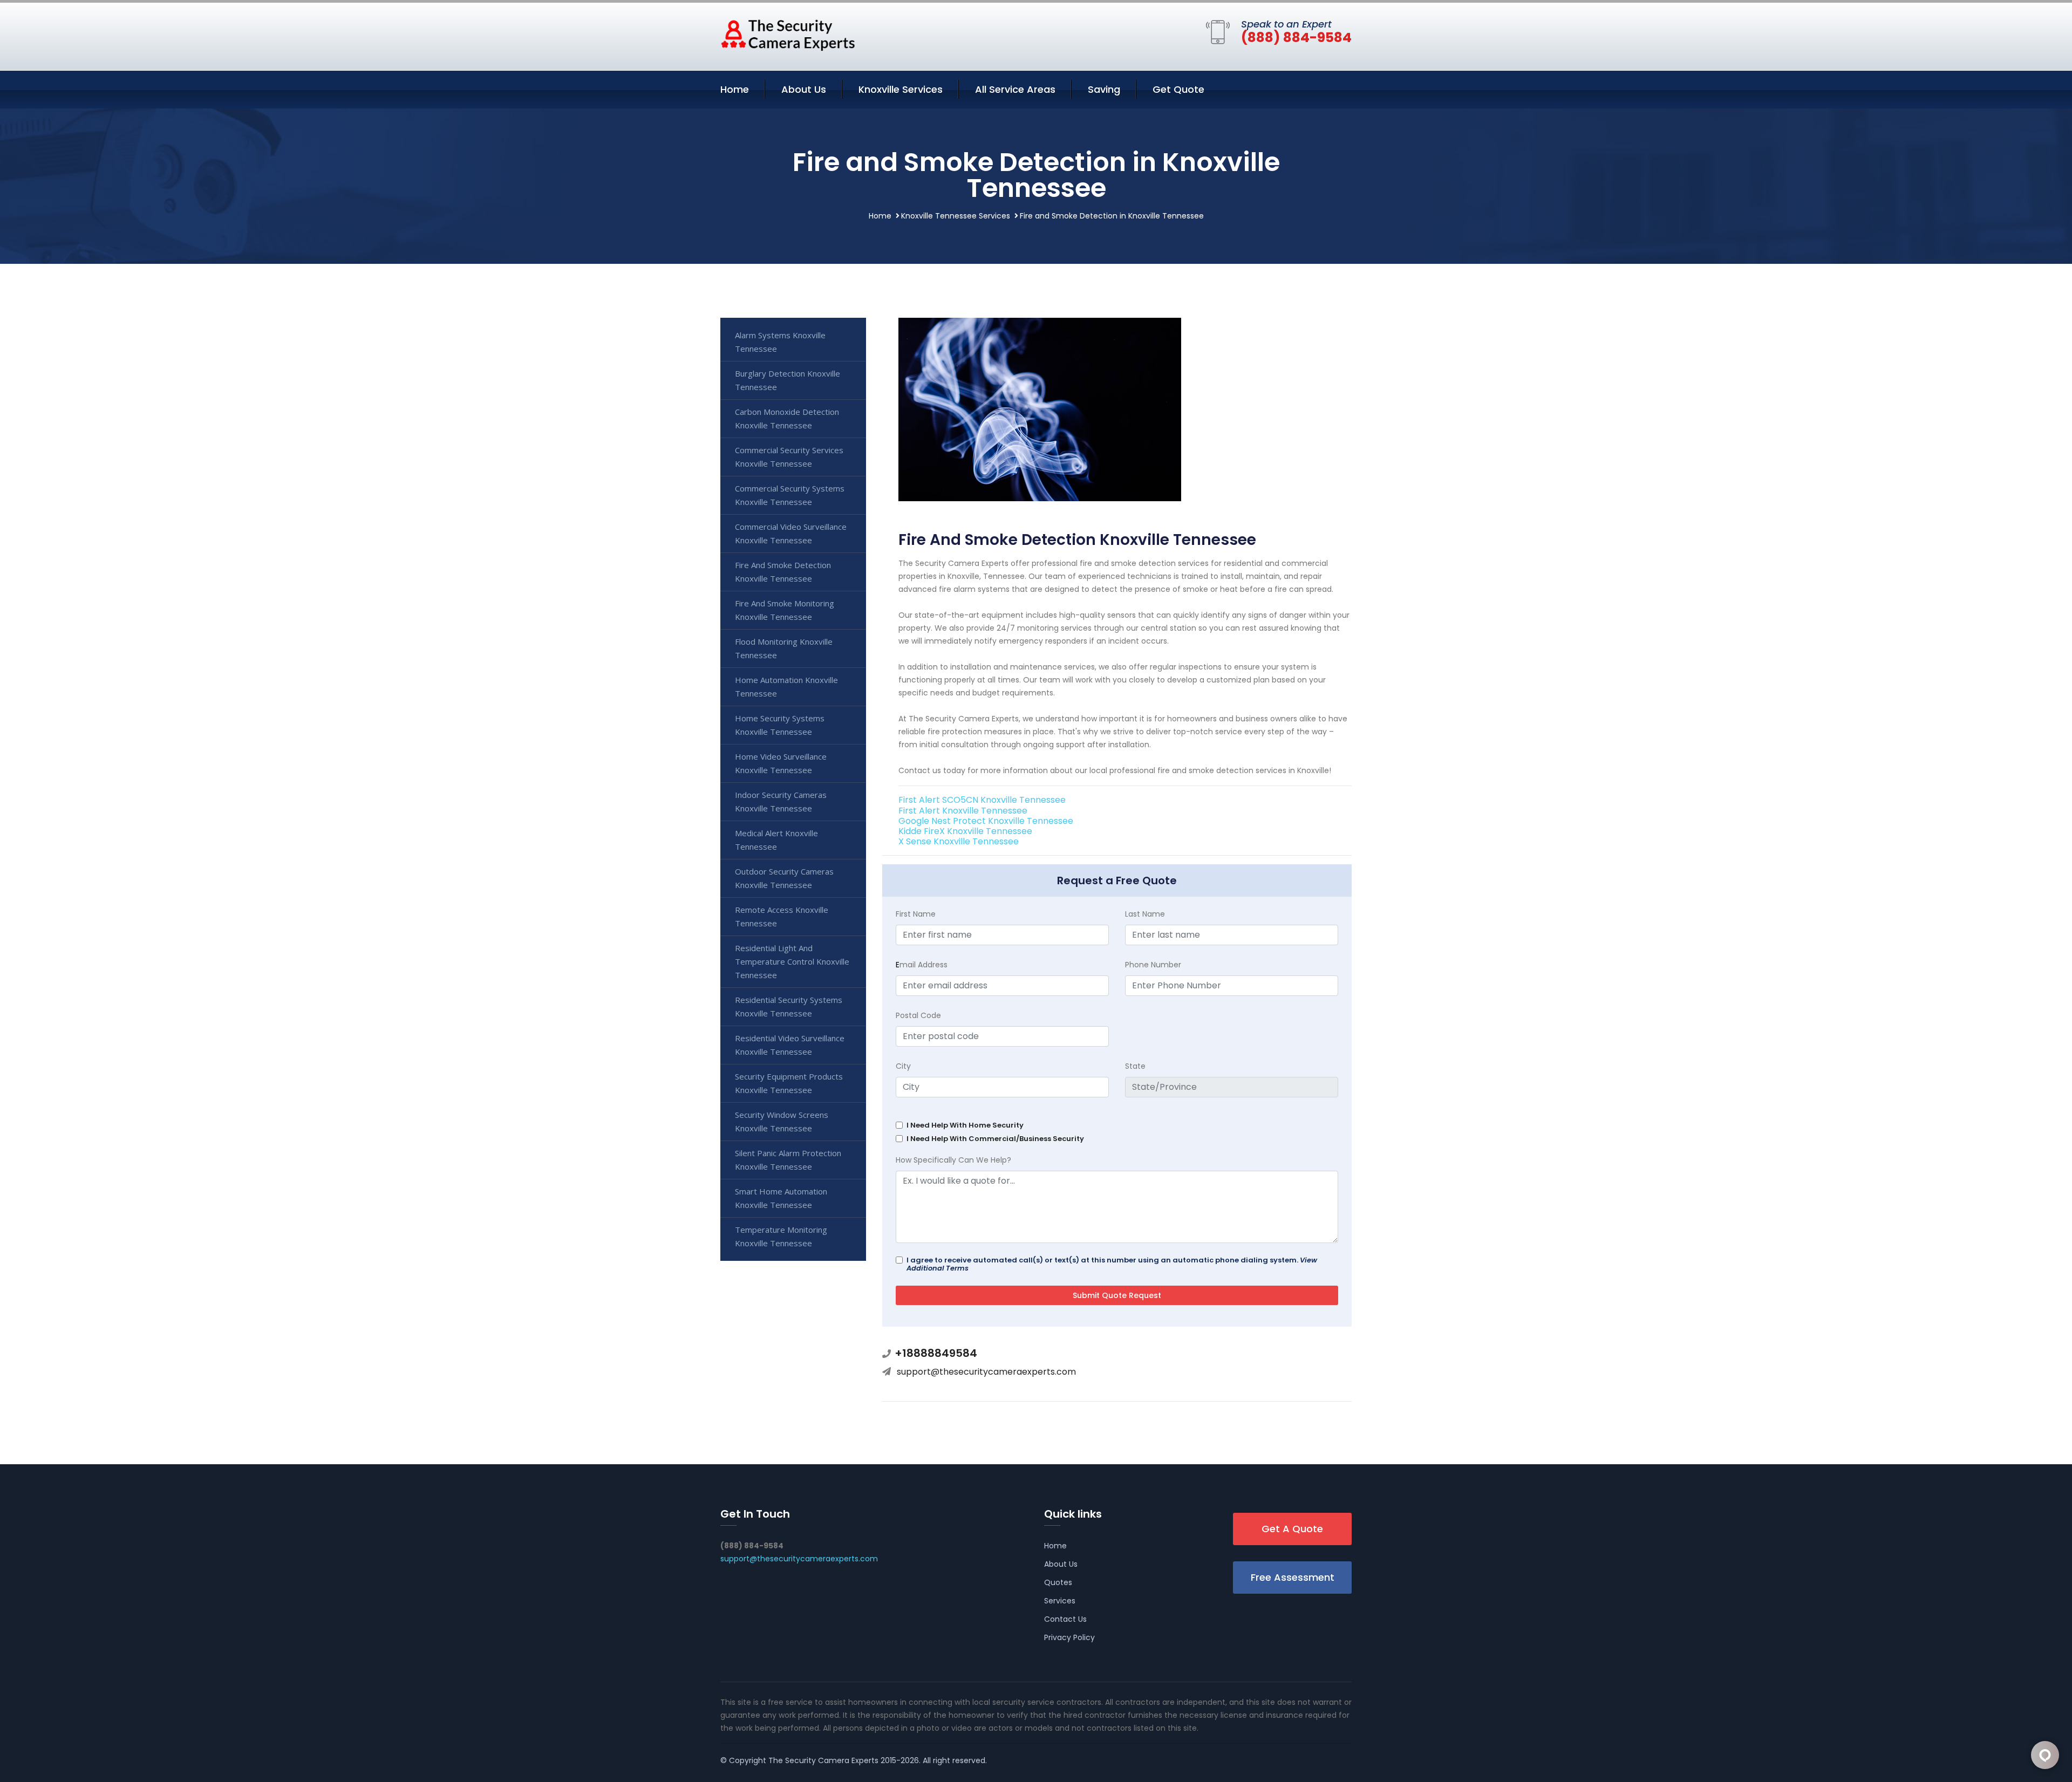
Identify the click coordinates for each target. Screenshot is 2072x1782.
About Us (804, 89)
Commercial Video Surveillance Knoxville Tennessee (791, 533)
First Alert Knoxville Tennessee (963, 811)
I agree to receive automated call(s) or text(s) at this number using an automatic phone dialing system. (1112, 1264)
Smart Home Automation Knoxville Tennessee (781, 1198)
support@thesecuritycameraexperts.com (986, 1372)
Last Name (1145, 914)
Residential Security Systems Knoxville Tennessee (789, 1006)
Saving (1104, 89)
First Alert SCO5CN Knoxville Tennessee (982, 800)
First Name (916, 914)
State (1135, 1066)
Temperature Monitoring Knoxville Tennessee (781, 1236)
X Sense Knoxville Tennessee (959, 841)
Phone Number (1153, 965)
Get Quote (1178, 89)
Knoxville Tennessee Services (956, 216)
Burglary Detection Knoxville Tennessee (788, 380)
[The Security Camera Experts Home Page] (788, 35)
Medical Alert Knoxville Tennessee (776, 840)
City (903, 1066)
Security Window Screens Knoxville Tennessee (782, 1121)
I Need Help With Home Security (965, 1125)
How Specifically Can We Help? (953, 1160)
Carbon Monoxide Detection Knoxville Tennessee (787, 418)
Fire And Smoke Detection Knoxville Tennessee (783, 572)
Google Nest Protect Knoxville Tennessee (986, 821)
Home (735, 89)
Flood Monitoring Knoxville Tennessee (784, 648)
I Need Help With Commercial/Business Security (995, 1139)
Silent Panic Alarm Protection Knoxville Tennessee (788, 1160)
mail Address (922, 965)
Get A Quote (1292, 1529)
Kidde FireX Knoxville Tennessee (965, 831)
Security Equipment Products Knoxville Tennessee (789, 1083)
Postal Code (918, 1015)
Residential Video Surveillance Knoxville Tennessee (790, 1045)
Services (1060, 1601)
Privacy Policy (1069, 1637)
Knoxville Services (901, 89)
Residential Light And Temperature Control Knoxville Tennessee (792, 961)
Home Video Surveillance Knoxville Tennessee (781, 763)
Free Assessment (1293, 1577)
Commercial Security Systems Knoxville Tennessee (790, 495)
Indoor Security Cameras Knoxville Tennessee (781, 801)
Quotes (1058, 1582)
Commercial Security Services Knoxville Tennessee (789, 457)
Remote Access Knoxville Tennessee (782, 916)
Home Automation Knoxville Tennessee (786, 687)
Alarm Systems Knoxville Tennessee (780, 342)
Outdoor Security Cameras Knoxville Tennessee (784, 878)
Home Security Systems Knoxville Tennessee (780, 725)
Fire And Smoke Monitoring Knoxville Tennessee (785, 610)
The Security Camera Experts (823, 1760)
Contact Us (1065, 1619)
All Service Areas (1015, 89)
